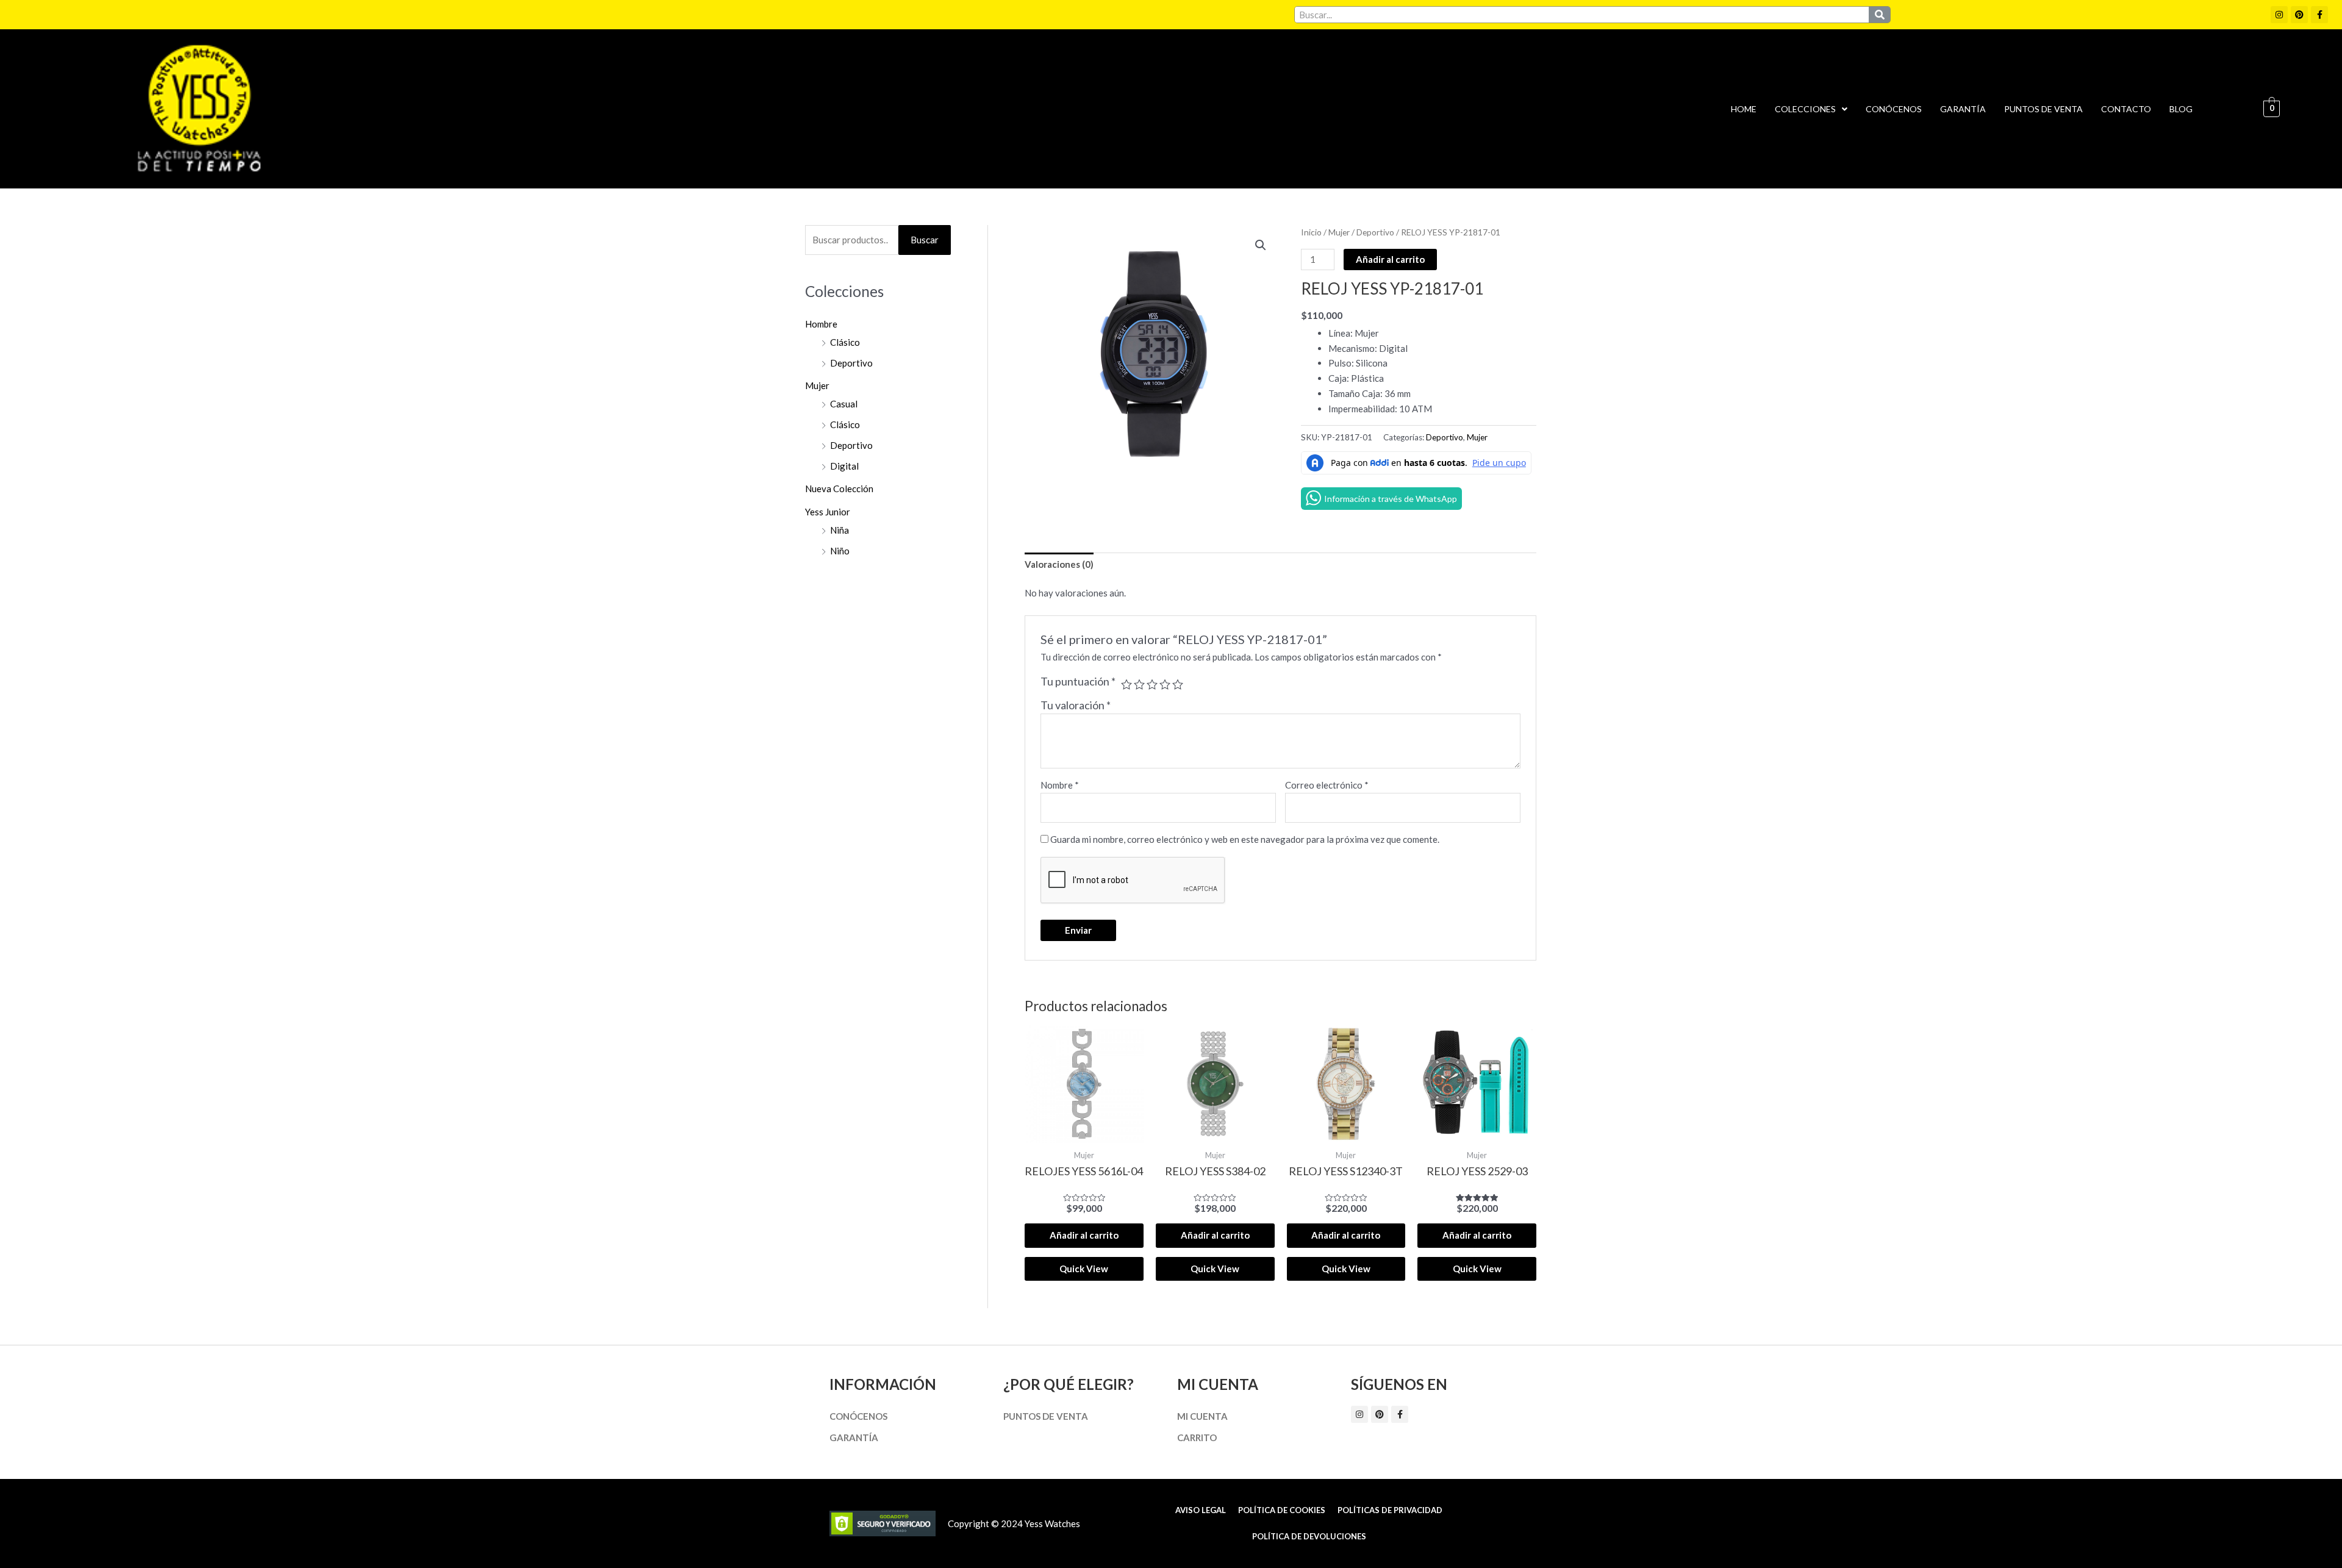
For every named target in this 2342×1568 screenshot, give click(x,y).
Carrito (1197, 1437)
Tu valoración (1076, 705)
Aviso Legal (1201, 1510)
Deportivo (851, 363)
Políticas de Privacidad (1390, 1510)
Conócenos (1894, 109)
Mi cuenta (1202, 1416)
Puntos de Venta (2043, 109)
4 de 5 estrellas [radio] (1165, 684)
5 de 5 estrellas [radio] (1178, 684)
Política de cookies (1282, 1510)
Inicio (1311, 232)
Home (1744, 109)
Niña (840, 530)
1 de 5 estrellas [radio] (1126, 684)
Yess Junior (828, 512)
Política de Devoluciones (1309, 1536)
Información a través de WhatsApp (1391, 499)
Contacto (2126, 109)
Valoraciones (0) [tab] (1059, 564)
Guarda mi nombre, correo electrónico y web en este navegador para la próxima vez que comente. (1245, 839)
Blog (2181, 109)
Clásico (845, 342)
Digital (844, 466)
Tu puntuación (1078, 681)
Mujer (817, 385)
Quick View (1084, 1269)
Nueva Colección (839, 489)
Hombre (821, 324)
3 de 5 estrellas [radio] (1152, 684)
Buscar (925, 240)
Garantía (1963, 109)
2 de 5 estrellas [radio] (1139, 684)
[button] (1811, 109)
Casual (844, 404)
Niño (840, 551)
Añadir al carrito (1390, 259)
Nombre (1060, 785)
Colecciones (1805, 109)
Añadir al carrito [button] (1084, 1235)
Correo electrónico (1327, 785)
